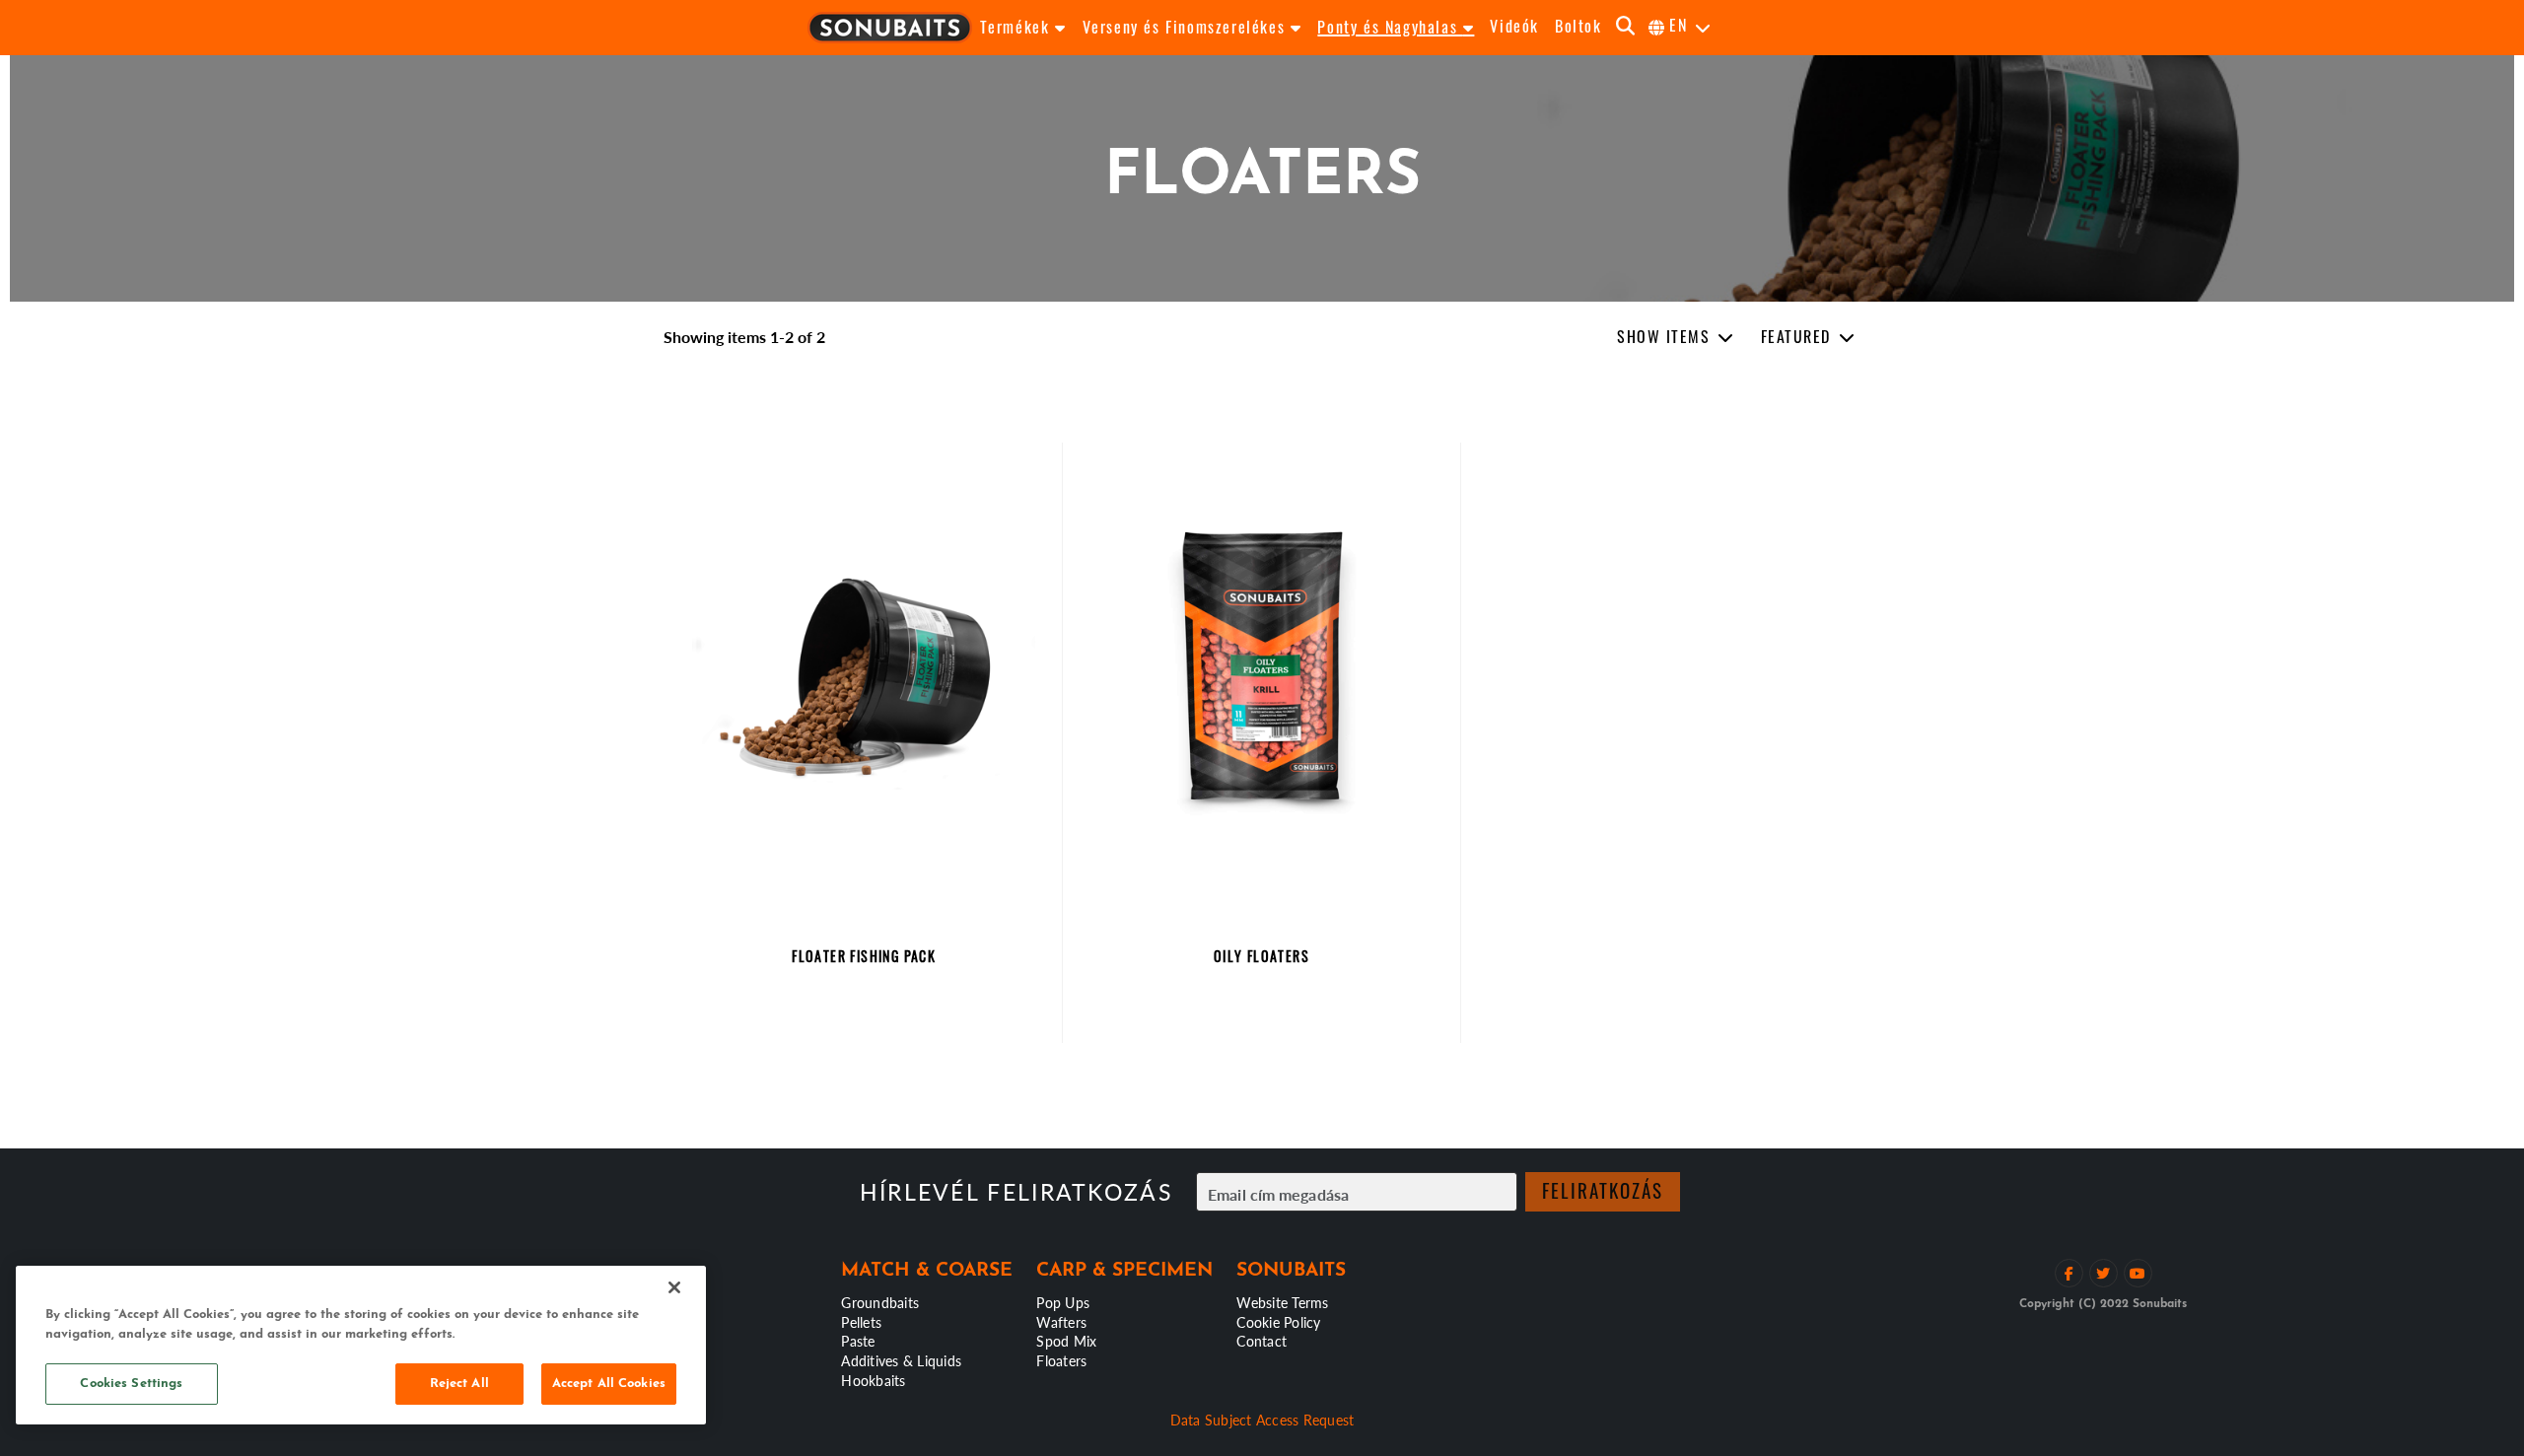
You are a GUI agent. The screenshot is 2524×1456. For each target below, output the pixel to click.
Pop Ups (1063, 1302)
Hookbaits (873, 1380)
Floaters (1061, 1360)
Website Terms (1282, 1302)
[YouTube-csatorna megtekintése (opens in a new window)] (2138, 1273)
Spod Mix (1066, 1341)
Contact (1262, 1341)
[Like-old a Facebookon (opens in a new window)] (2069, 1273)
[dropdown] (1676, 338)
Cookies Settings (131, 1384)
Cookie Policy (1278, 1322)
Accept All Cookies (609, 1384)
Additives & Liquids (901, 1360)
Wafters (1061, 1322)
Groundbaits (880, 1302)
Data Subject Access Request (1262, 1420)
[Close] (674, 1287)
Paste (858, 1341)
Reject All (459, 1384)
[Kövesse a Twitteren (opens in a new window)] (2103, 1273)
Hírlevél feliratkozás (1016, 1192)
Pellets (861, 1322)
